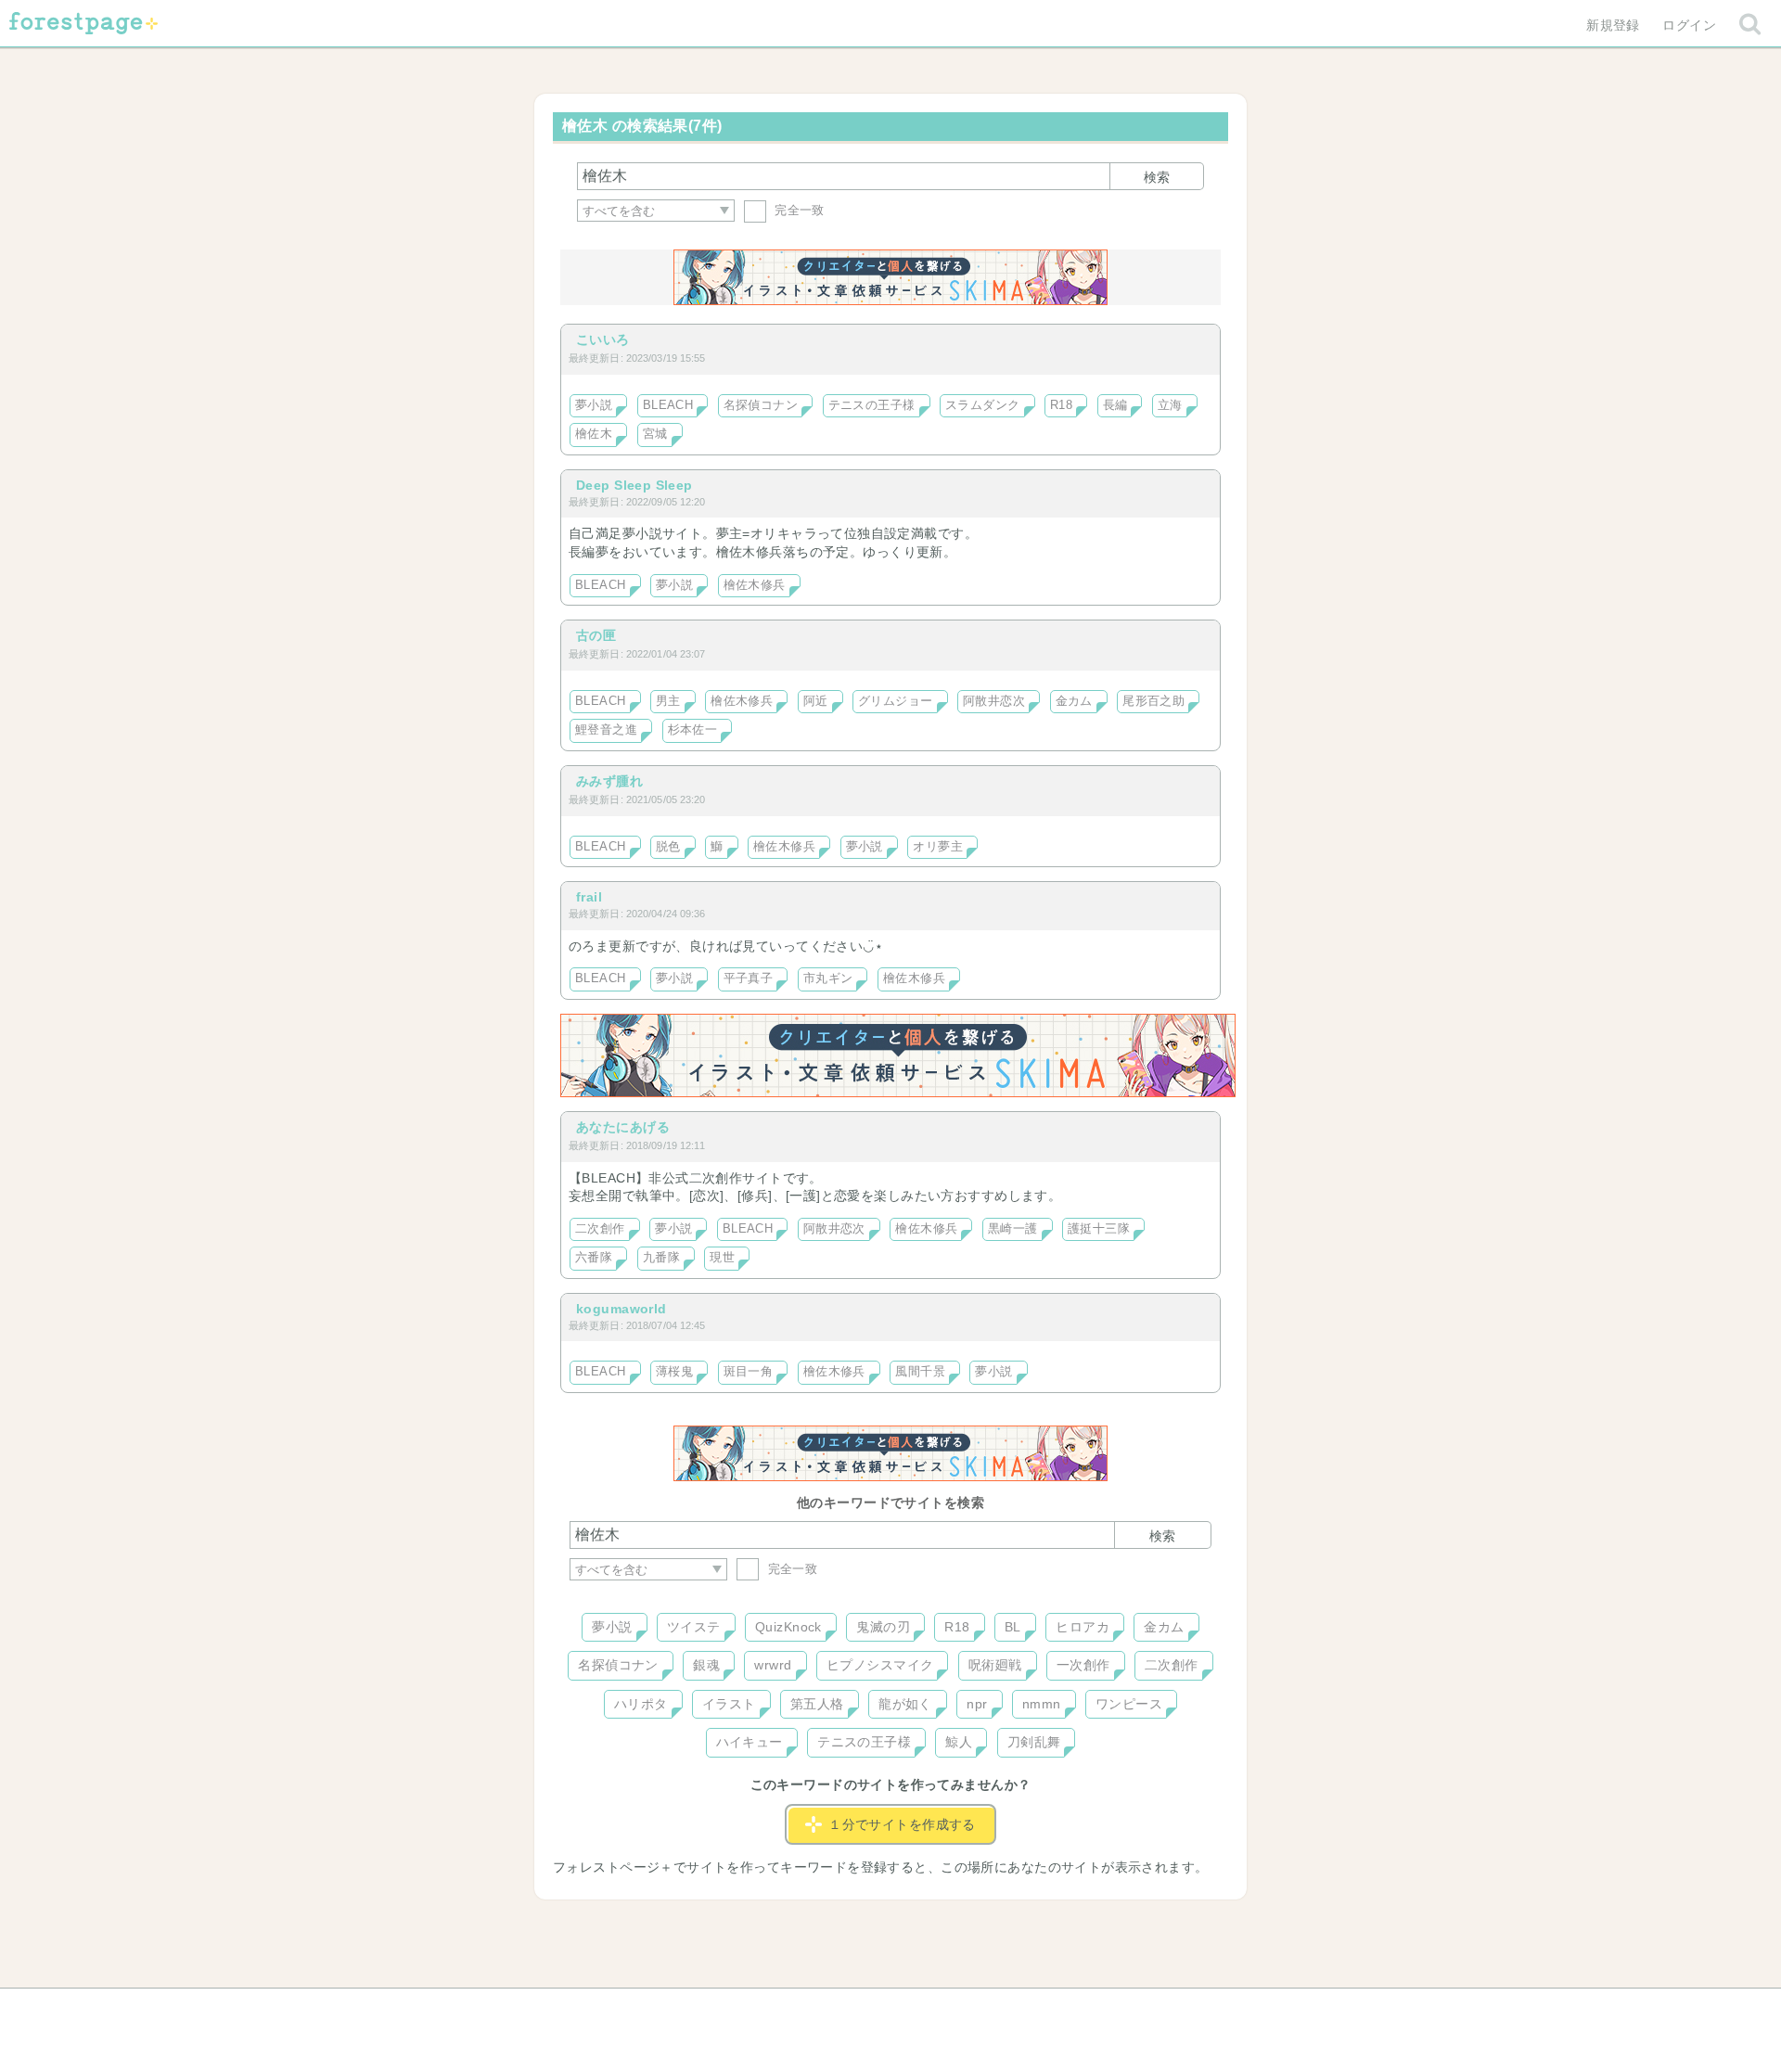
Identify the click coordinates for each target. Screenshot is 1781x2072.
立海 (1170, 405)
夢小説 (594, 405)
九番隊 (661, 1258)
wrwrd (773, 1665)
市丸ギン (828, 978)
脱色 (668, 847)
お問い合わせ (756, 2009)
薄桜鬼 (674, 1372)
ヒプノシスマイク (880, 1665)
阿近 (816, 701)
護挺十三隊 (1099, 1229)
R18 (1061, 405)
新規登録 (1613, 25)
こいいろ (603, 339)
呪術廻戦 (995, 1665)
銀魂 (706, 1665)
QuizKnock (788, 1627)
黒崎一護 (1013, 1229)
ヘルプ (653, 2009)
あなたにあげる (623, 1127)
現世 (722, 1258)
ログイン (1689, 25)
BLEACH (668, 405)
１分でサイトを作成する (902, 1824)
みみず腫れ (609, 781)
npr (977, 1704)
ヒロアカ (1083, 1627)
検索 (1157, 177)
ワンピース (1129, 1704)
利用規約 (865, 2009)
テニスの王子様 (872, 405)
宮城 (655, 434)
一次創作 (1083, 1665)
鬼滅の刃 (883, 1627)
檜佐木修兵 (755, 585)
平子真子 (749, 978)
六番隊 (594, 1258)
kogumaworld (621, 1309)
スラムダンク (983, 405)
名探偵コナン (761, 405)
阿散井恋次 (994, 701)
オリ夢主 (938, 847)
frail (589, 897)
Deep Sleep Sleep (634, 485)
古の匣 (596, 635)
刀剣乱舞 (1034, 1742)
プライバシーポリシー (1091, 2009)
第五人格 (817, 1704)
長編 (1115, 405)
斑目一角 (749, 1372)
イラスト (729, 1704)
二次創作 (600, 1229)
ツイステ (694, 1627)
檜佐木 (594, 434)
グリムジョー (896, 701)
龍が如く (905, 1704)
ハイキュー (750, 1742)
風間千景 (920, 1372)
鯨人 (959, 1742)
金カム (1074, 701)
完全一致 (798, 210)
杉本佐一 (693, 730)
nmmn (1042, 1704)
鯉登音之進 (606, 730)
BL (1013, 1627)
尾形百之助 (1153, 701)
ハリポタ (641, 1704)
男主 (668, 701)
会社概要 (962, 2009)
